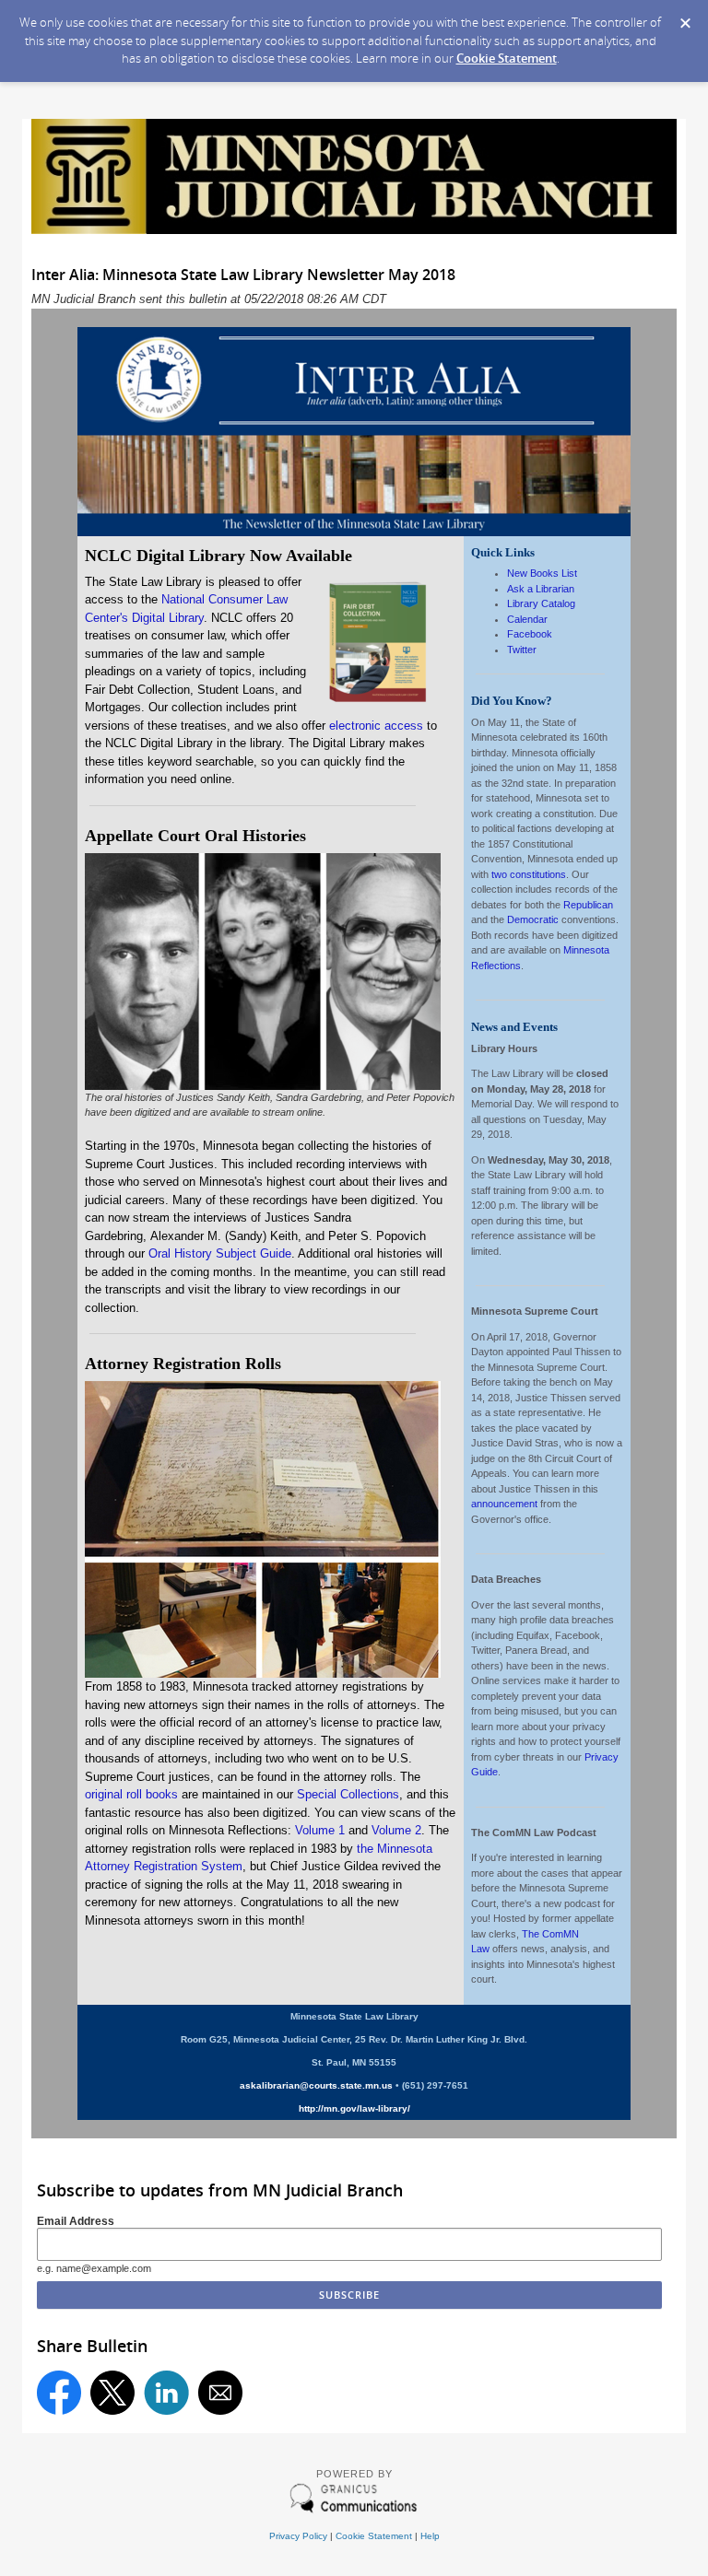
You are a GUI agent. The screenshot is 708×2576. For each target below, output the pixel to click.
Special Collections (348, 1794)
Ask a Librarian (541, 589)
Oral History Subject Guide (220, 1253)
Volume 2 (396, 1830)
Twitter (522, 650)
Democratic (533, 919)
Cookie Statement (507, 58)
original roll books (131, 1794)
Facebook (530, 634)
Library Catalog (543, 603)
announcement (504, 1504)
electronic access (376, 726)
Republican (588, 905)
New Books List (542, 573)
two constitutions (529, 874)
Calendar (527, 619)
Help (430, 2536)
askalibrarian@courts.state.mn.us (316, 2085)
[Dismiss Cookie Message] (685, 18)
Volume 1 (320, 1830)
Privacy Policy (298, 2536)
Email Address (76, 2221)
